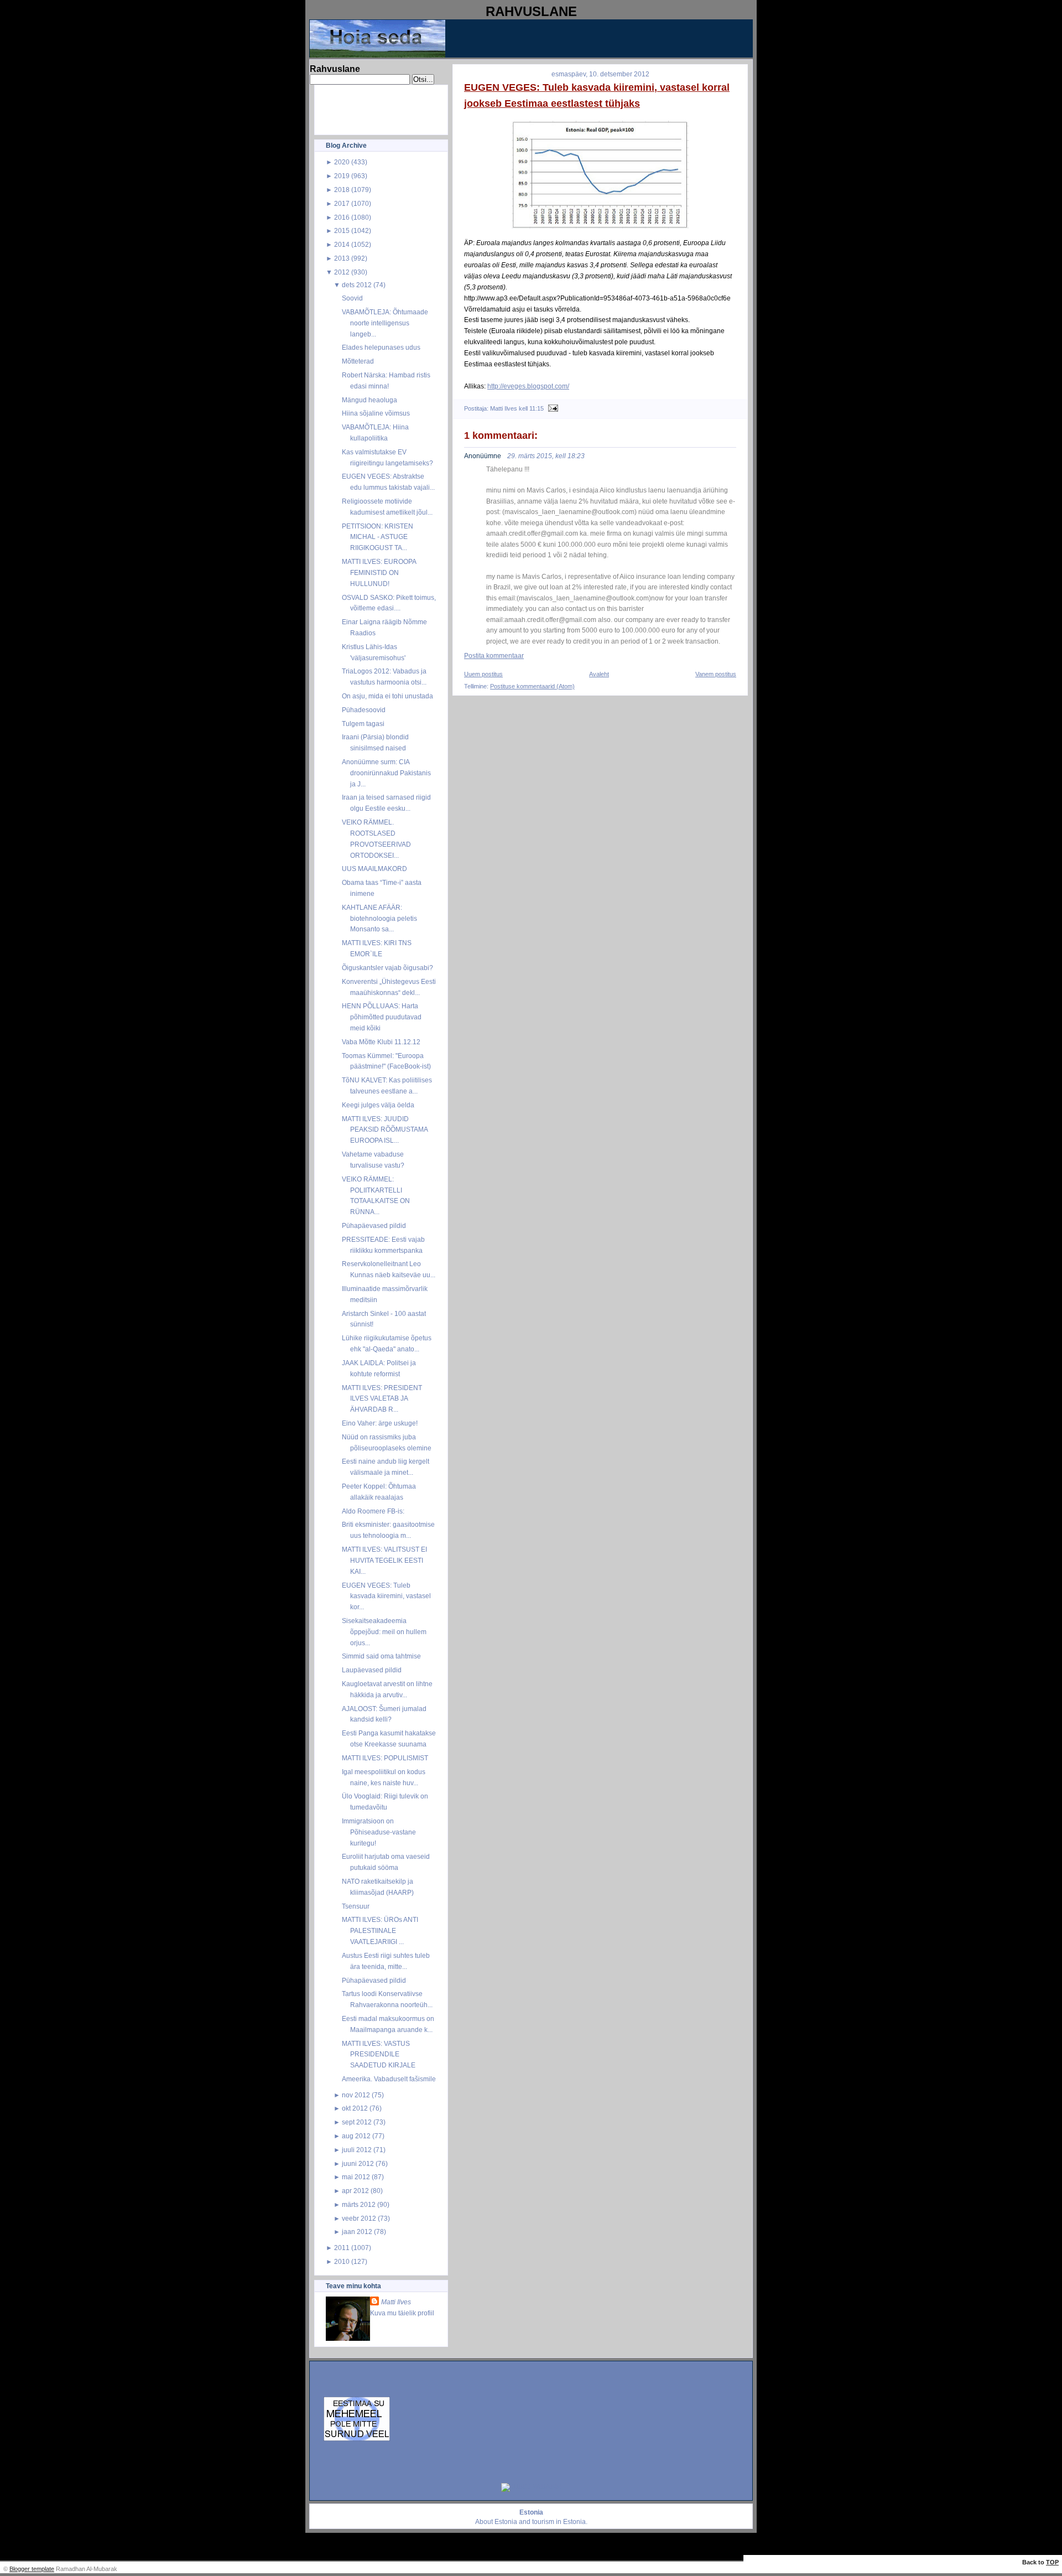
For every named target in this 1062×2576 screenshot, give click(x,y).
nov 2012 (356, 2095)
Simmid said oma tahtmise (381, 1656)
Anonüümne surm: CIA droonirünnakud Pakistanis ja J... (386, 773)
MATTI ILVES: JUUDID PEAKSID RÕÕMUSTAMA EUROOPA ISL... (385, 1130)
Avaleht (599, 674)
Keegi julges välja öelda (378, 1105)
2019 (342, 176)
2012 (342, 272)
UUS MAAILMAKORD (374, 869)
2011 (342, 2248)
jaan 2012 (357, 2232)
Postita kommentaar (494, 656)
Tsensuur (356, 1906)
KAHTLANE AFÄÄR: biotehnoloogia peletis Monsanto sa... (379, 918)
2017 (342, 203)
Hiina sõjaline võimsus (376, 413)
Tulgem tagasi (363, 724)
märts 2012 (359, 2204)
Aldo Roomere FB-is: (373, 1511)
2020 (342, 162)
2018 (342, 190)
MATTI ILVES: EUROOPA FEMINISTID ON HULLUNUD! (379, 572)
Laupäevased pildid (372, 1670)
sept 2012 (357, 2122)
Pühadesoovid (364, 710)
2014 (342, 244)
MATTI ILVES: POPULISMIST (385, 1758)
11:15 (537, 408)
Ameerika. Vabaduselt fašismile (389, 2079)
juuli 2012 (357, 2150)
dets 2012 (357, 285)
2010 (342, 2261)
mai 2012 (356, 2177)
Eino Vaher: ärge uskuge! (380, 1423)
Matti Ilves (396, 2302)
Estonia (506, 2522)
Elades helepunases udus (381, 347)
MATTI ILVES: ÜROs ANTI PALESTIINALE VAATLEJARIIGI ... (380, 1930)
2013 (342, 258)
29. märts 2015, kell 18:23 (546, 456)
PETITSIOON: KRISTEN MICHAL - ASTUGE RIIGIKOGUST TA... (378, 537)
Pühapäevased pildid (374, 1225)
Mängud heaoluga (369, 400)
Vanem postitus (716, 674)
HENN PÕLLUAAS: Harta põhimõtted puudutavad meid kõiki (382, 1017)
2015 (342, 230)
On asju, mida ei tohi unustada (387, 696)
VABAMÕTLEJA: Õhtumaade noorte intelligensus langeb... (385, 323)
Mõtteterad (358, 361)
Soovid (352, 298)
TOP (1052, 2562)
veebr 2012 (359, 2218)
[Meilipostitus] (552, 408)
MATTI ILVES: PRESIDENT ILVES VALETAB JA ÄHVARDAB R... (382, 1399)
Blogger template (32, 2569)
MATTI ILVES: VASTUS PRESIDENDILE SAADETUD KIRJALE (379, 2054)
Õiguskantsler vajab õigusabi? (387, 968)
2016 (342, 217)
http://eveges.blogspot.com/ (528, 386)
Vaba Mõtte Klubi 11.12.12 (381, 1042)
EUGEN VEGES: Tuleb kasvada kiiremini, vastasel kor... (386, 1596)
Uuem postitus (483, 674)
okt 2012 (355, 2108)
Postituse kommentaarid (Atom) (532, 686)
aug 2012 (356, 2136)
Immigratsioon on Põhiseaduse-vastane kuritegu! (379, 1832)
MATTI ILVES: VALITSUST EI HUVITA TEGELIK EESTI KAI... (384, 1560)
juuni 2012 (358, 2163)
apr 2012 (355, 2191)
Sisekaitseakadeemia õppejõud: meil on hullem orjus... (384, 1632)
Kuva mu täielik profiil (402, 2313)
